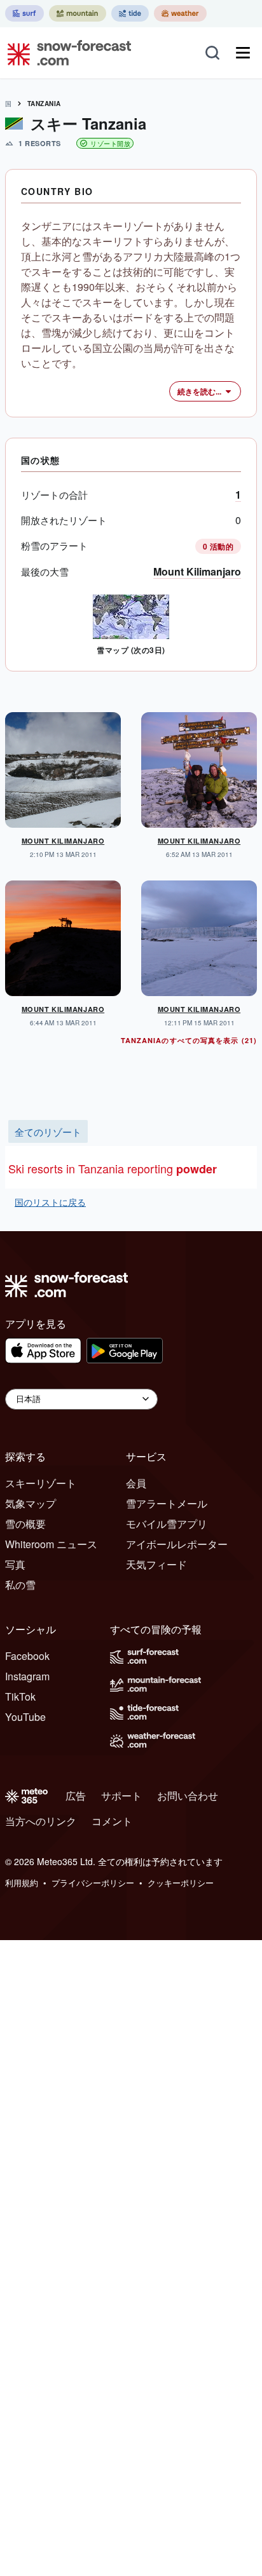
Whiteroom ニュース (51, 1544)
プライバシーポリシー (93, 1883)
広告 (76, 1796)
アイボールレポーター (177, 1544)
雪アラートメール (167, 1503)
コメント (112, 1821)
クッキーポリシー (181, 1883)
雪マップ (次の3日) (131, 650)
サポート (121, 1796)
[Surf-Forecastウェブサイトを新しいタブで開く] (24, 13)
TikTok (20, 1696)
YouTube (25, 1717)
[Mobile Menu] (243, 53)
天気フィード (156, 1564)
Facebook (27, 1656)
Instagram (27, 1676)
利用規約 (22, 1883)
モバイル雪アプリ (167, 1524)
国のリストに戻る (50, 1202)
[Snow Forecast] (65, 53)
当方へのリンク (41, 1821)
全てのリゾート (48, 1131)
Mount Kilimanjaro (197, 571)
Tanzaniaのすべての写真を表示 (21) (189, 1040)
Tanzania (44, 104)
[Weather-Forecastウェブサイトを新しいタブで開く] (180, 13)
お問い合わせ (188, 1796)
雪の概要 (25, 1524)
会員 (136, 1483)
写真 (15, 1564)
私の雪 (20, 1585)
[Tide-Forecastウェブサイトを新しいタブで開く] (130, 13)
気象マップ (31, 1503)
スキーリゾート (41, 1483)
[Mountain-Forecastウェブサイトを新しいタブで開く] (78, 13)
